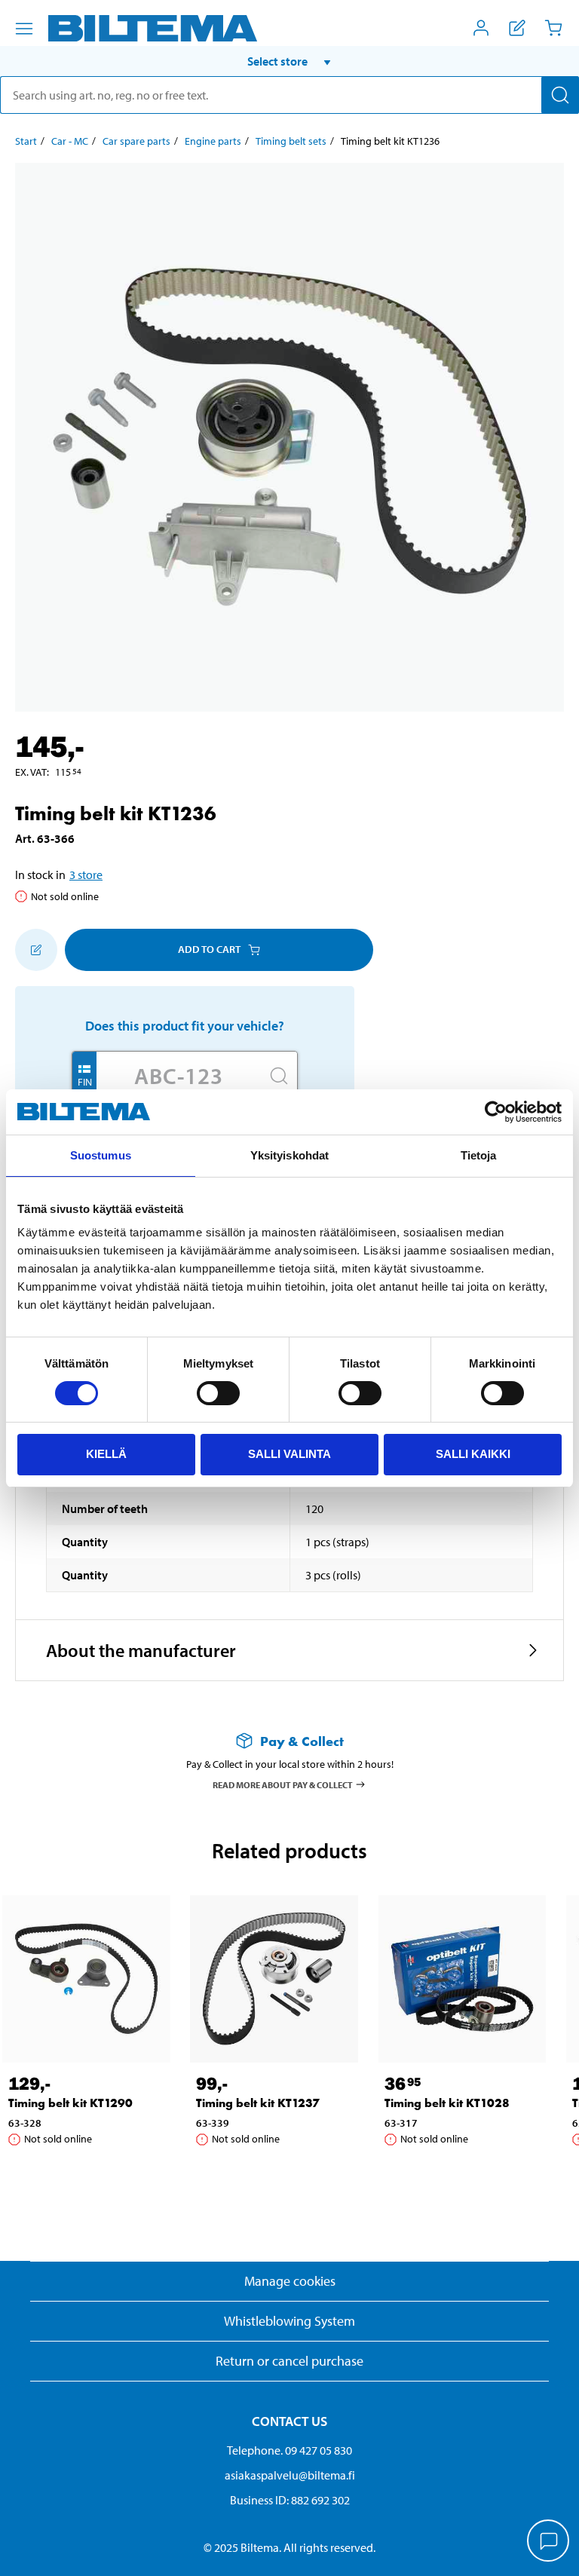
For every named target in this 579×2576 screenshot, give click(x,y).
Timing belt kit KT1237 (258, 2103)
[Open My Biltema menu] (481, 28)
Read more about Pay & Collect (283, 1784)
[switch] (218, 1393)
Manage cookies (290, 2281)
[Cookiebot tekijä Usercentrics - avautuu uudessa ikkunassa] (496, 1112)
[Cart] (553, 28)
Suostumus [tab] (101, 1155)
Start (26, 141)
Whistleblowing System (289, 2321)
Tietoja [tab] (479, 1155)
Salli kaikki (473, 1454)
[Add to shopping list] (36, 950)
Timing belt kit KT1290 (70, 2103)
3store (86, 874)
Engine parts (213, 141)
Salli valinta (289, 1454)
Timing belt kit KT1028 (447, 2103)
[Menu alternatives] (24, 29)
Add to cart (209, 949)
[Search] (560, 95)
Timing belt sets (291, 141)
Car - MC (70, 141)
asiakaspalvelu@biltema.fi (290, 2475)
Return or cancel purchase (289, 2361)
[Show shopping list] (517, 28)
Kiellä (106, 1454)
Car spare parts (136, 141)
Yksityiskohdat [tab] (289, 1155)
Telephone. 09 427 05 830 (289, 2450)
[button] (289, 61)
